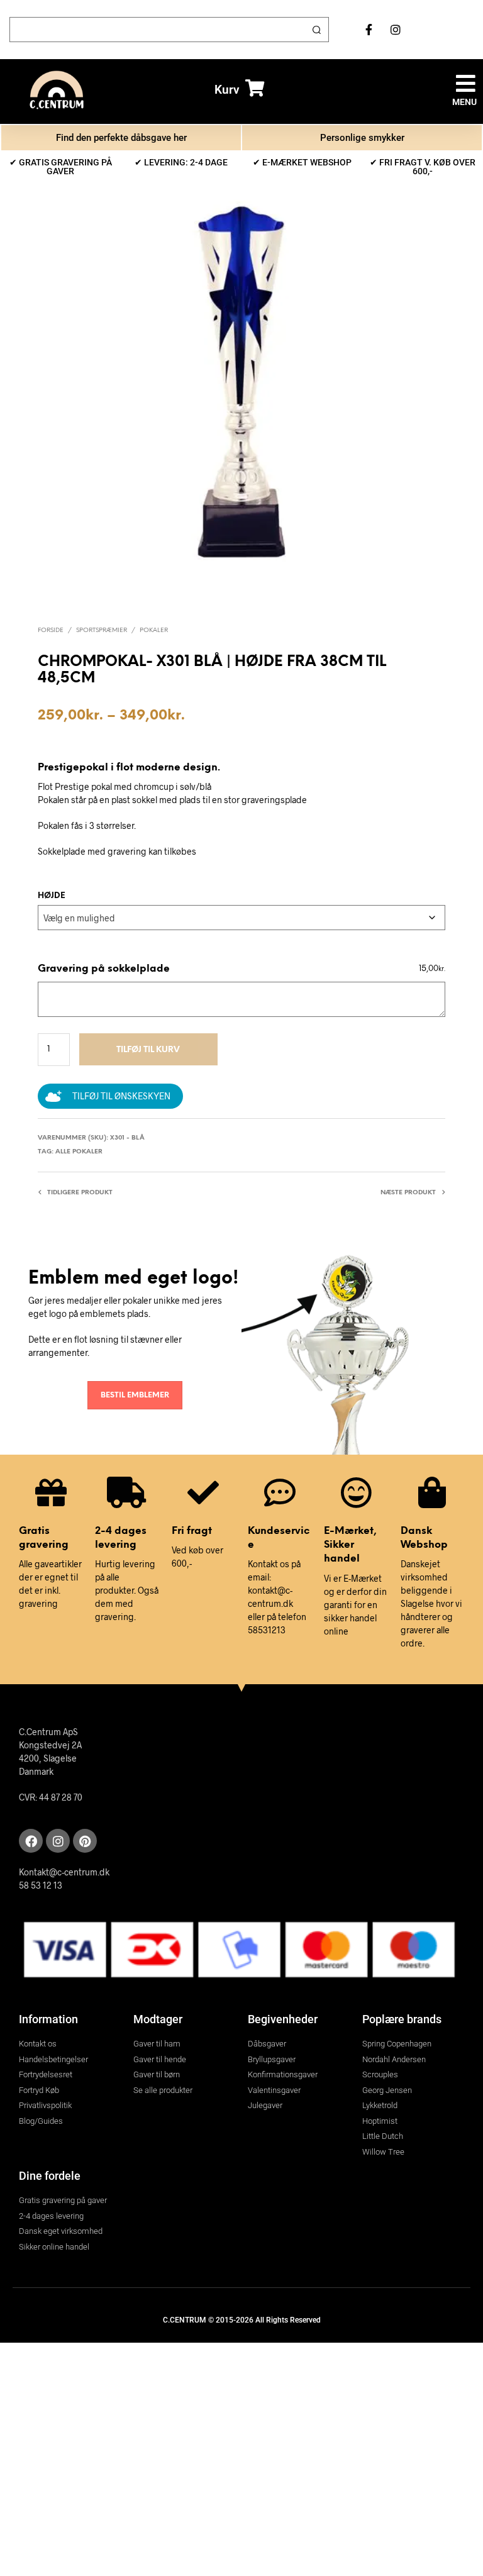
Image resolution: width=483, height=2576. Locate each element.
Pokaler (154, 630)
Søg (316, 30)
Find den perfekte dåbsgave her (121, 138)
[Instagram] (58, 1841)
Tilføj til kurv (148, 1050)
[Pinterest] (85, 1841)
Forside (51, 630)
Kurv (227, 90)
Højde (52, 896)
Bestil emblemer (135, 1395)
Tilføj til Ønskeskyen (121, 1096)
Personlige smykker (362, 138)
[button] (466, 83)
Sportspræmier (102, 630)
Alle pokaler (79, 1152)
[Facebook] (31, 1841)
